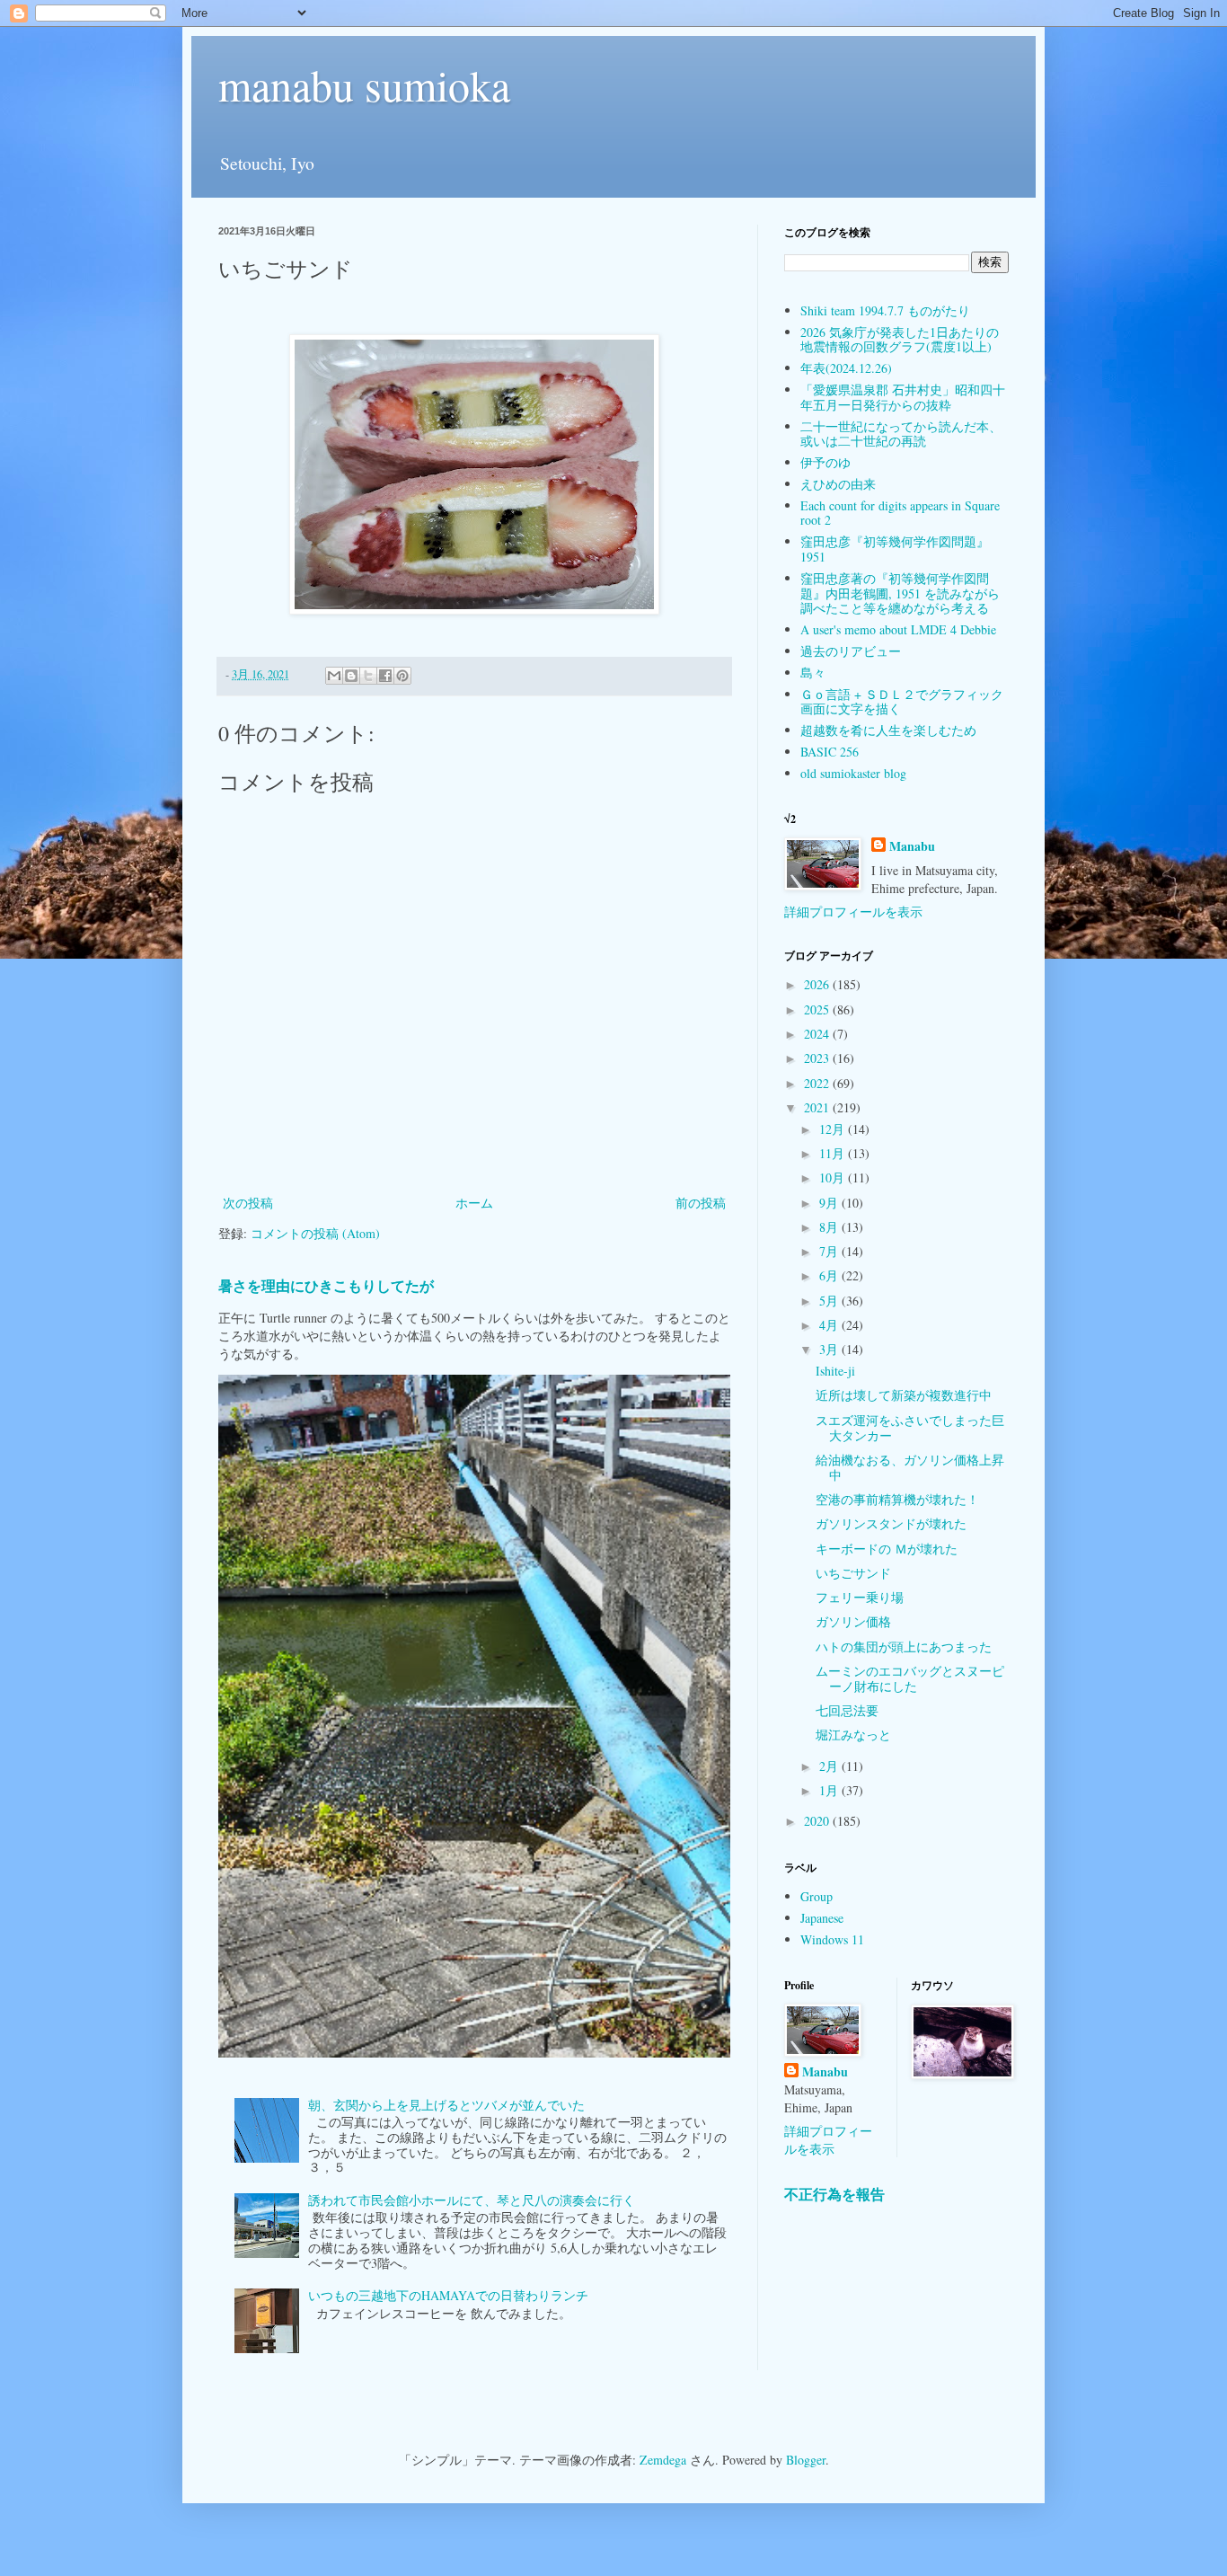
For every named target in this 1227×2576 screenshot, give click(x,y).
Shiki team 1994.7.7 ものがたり (885, 310)
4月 (830, 1325)
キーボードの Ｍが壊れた (887, 1549)
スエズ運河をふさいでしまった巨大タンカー (910, 1428)
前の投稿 (701, 1203)
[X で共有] (368, 676)
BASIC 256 (830, 752)
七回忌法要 (847, 1710)
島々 (813, 673)
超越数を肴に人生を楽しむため (888, 730)
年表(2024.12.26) (846, 368)
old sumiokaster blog (853, 773)
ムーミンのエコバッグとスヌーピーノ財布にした (910, 1678)
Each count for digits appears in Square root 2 (900, 513)
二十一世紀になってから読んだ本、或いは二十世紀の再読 (901, 434)
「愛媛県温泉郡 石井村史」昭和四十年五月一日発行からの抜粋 (903, 397)
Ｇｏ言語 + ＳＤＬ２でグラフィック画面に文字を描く (902, 702)
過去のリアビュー (851, 651)
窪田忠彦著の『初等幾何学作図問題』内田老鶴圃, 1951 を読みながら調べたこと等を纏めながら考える (900, 593)
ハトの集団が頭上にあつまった (904, 1647)
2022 (818, 1083)
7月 (830, 1251)
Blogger (806, 2460)
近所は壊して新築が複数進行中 (904, 1395)
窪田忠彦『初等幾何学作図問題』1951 (895, 549)
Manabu (912, 846)
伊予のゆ (825, 462)
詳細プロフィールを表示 (853, 912)
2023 (818, 1058)
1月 (830, 1790)
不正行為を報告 (834, 2194)
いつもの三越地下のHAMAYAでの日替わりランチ (448, 2295)
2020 (818, 1821)
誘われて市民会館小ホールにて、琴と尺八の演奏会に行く (472, 2200)
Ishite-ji (835, 1371)
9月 (830, 1203)
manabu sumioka (364, 84)
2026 (818, 984)
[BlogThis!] (351, 676)
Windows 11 (832, 1939)
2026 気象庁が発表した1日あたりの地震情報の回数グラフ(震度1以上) (900, 340)
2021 (818, 1107)
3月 (830, 1349)
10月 (834, 1177)
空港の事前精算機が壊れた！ (897, 1499)
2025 (818, 1009)
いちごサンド (853, 1573)
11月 (834, 1153)
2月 (830, 1766)
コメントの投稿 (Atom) (315, 1233)
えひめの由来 (838, 484)
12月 (834, 1129)
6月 (830, 1275)
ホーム (474, 1203)
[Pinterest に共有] (402, 676)
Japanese (822, 1918)
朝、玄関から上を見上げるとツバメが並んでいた (446, 2105)
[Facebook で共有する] (385, 676)
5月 (830, 1301)
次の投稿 (248, 1203)
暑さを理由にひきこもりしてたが (326, 1286)
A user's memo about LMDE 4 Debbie (898, 629)
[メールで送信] (334, 676)
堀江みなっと (853, 1735)
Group (817, 1896)
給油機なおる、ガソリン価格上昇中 (910, 1467)
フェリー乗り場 (860, 1597)
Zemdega (663, 2460)
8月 (830, 1227)
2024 (818, 1034)
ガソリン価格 (853, 1621)
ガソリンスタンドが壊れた (891, 1523)
